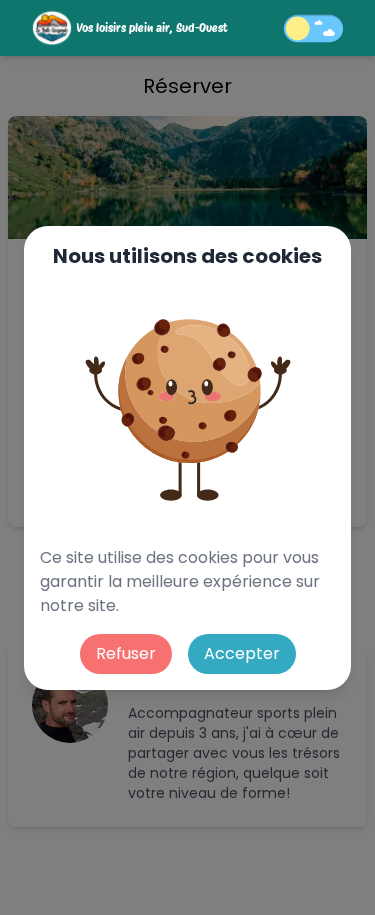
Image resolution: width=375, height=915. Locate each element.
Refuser (126, 653)
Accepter (242, 653)
